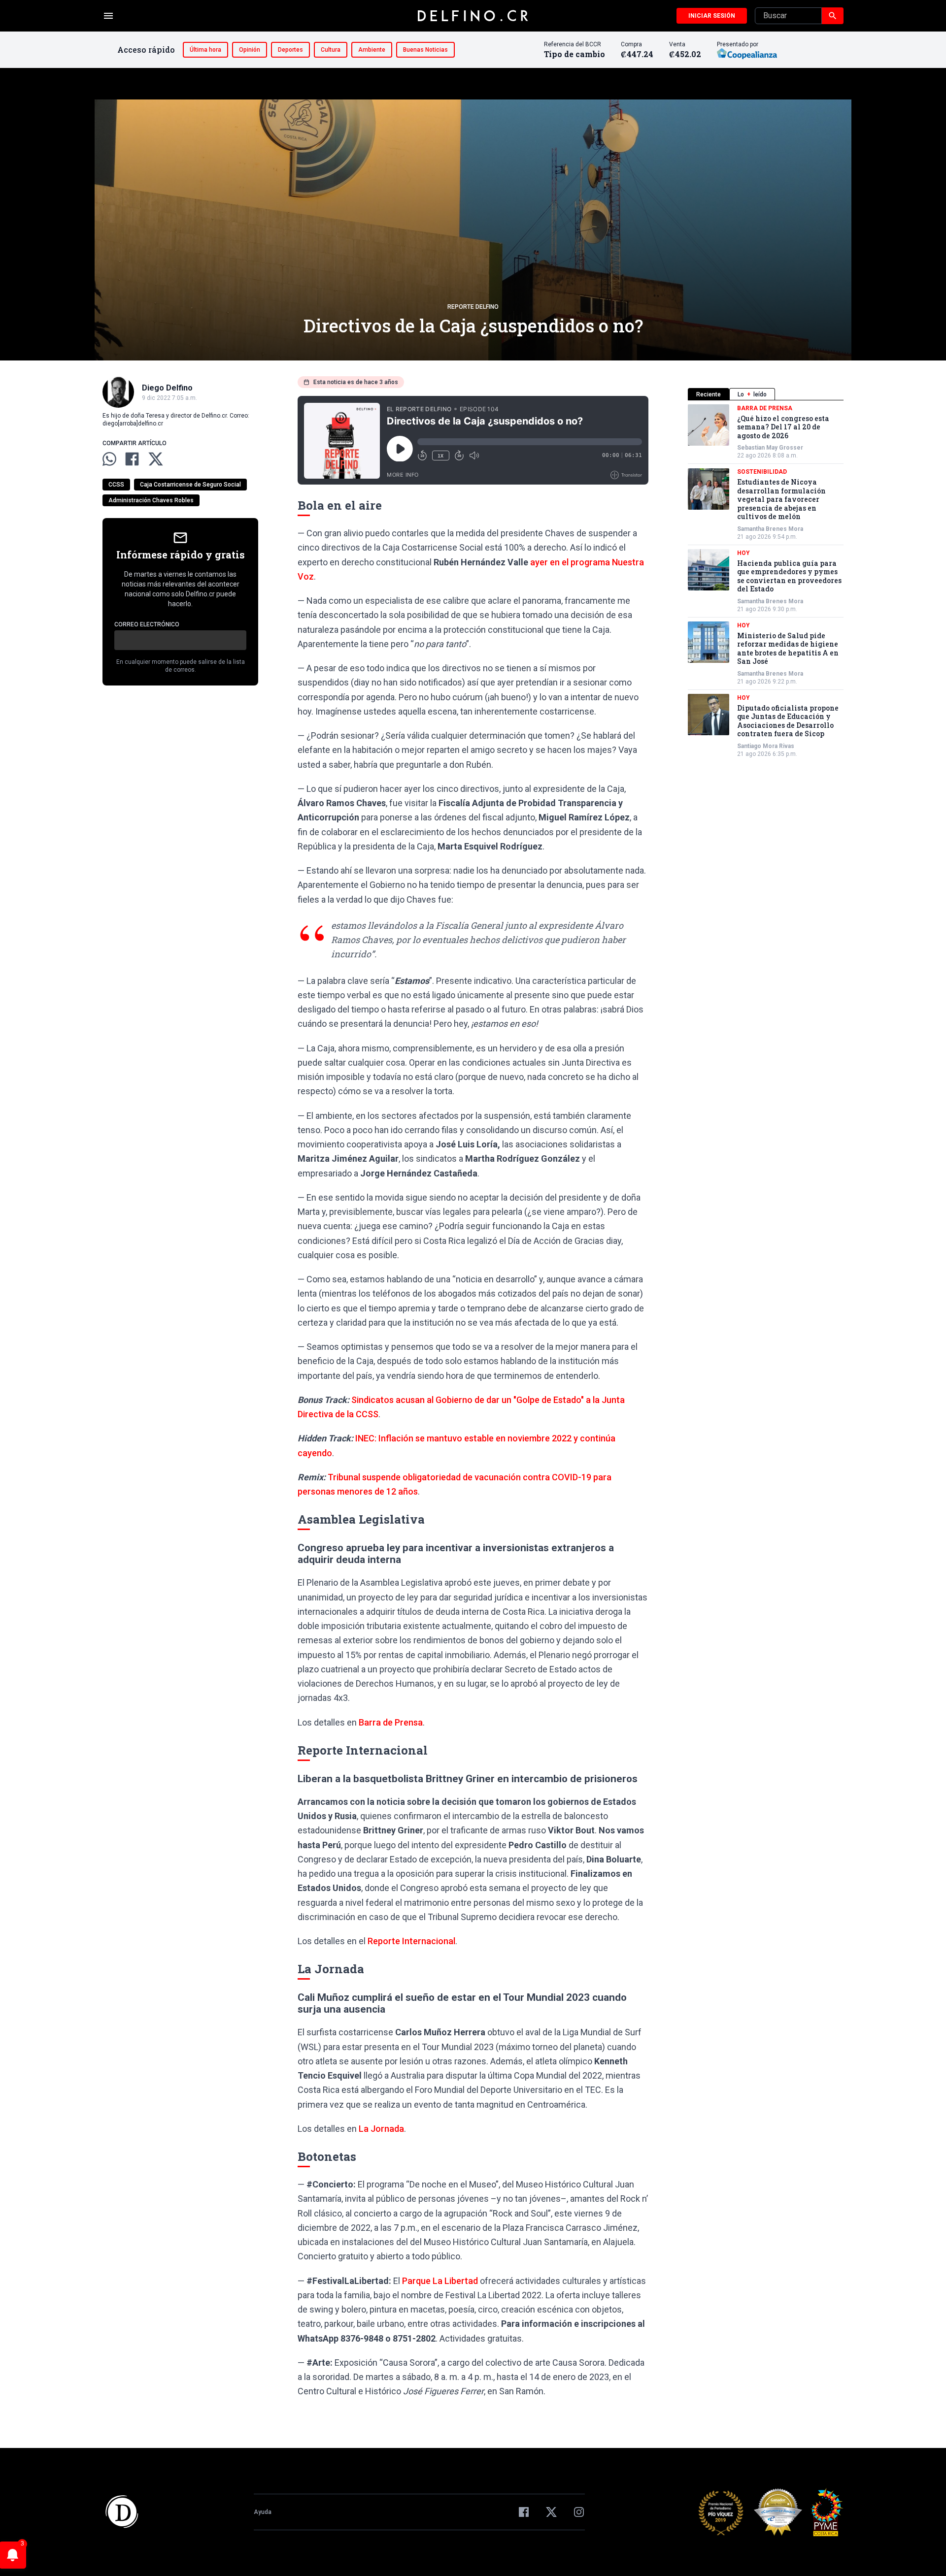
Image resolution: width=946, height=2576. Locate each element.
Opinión (250, 50)
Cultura (331, 50)
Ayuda (263, 2512)
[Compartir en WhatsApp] (109, 459)
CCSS (116, 485)
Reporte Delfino (473, 307)
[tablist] (766, 394)
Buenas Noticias (425, 50)
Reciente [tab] (709, 394)
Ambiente (372, 50)
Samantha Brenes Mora (770, 529)
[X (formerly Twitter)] (551, 2512)
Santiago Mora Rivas (766, 746)
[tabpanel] (766, 581)
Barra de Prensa (391, 1722)
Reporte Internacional (411, 1941)
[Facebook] (524, 2512)
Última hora (205, 50)
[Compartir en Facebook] (132, 459)
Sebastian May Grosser (770, 448)
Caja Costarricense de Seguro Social (190, 485)
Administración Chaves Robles (151, 500)
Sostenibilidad (762, 472)
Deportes (290, 50)
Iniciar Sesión (712, 16)
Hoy (743, 553)
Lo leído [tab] (752, 394)
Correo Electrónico (147, 624)
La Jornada (381, 2129)
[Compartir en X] (156, 459)
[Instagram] (579, 2512)
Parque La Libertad (440, 2281)
